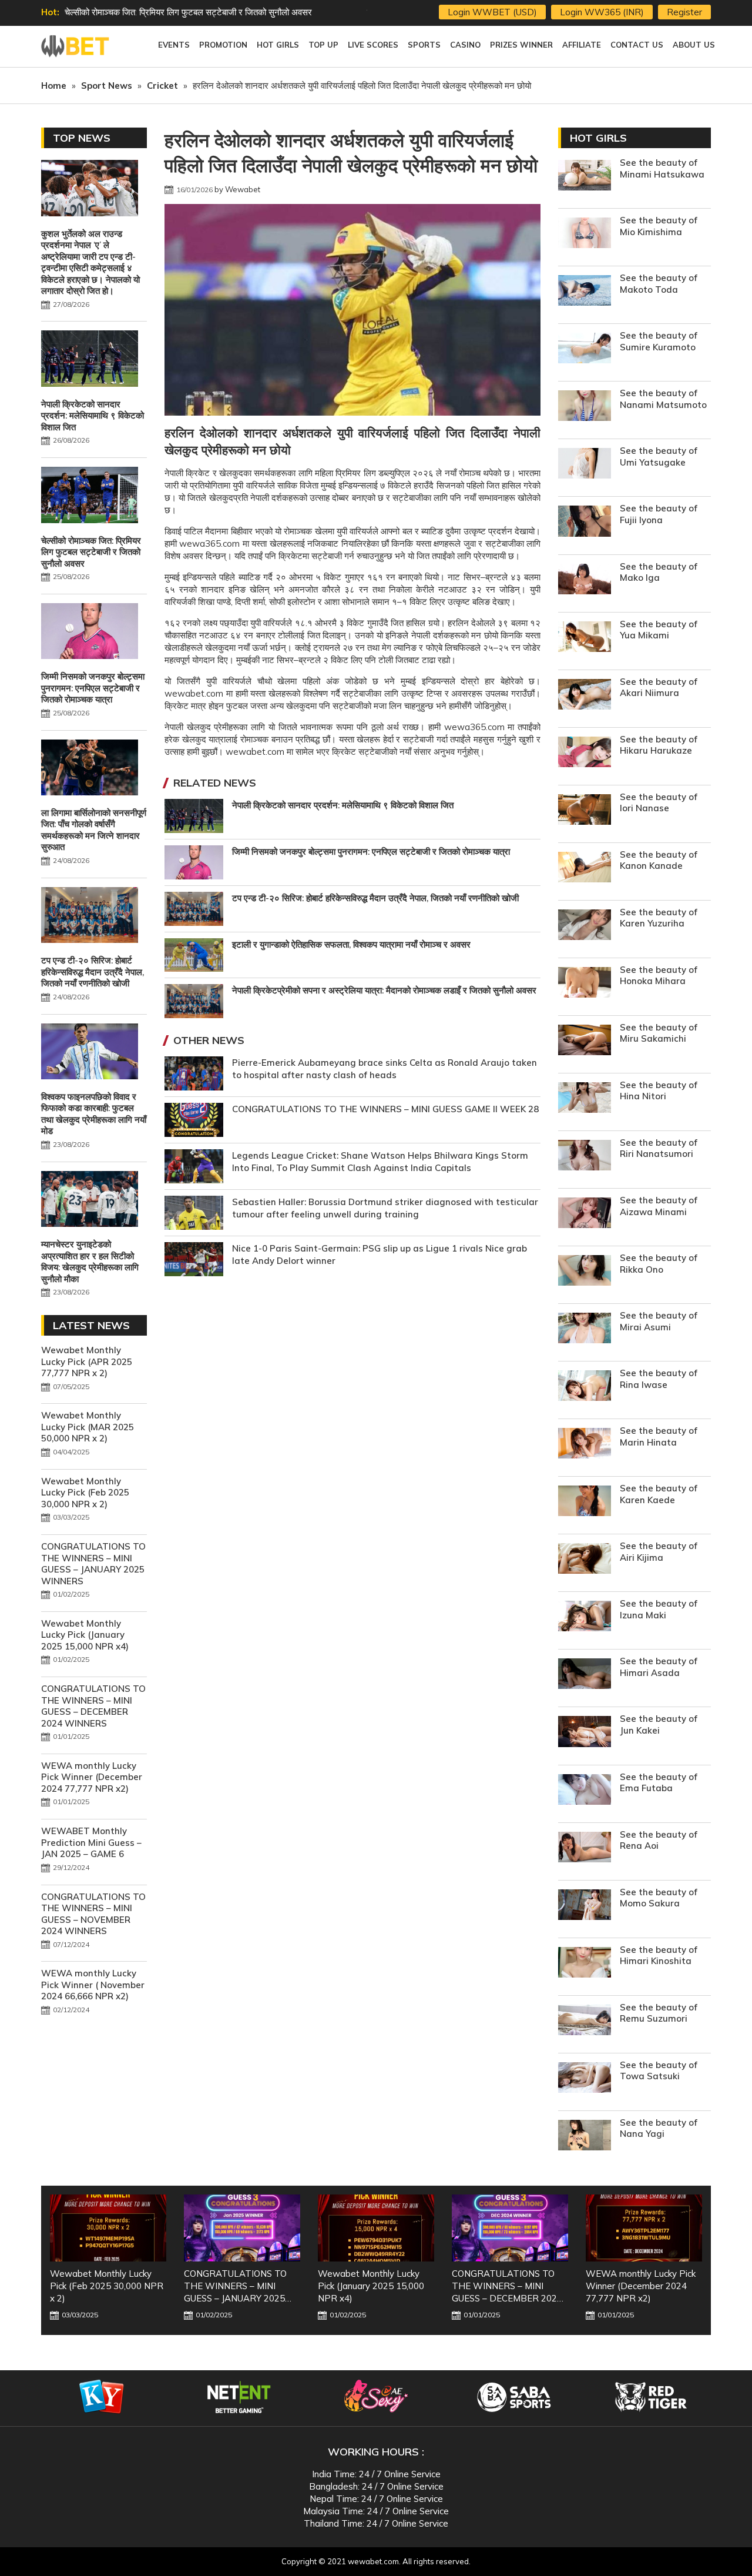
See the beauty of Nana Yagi (659, 2128)
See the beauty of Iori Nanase (659, 803)
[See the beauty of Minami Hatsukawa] (585, 177)
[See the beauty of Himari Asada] (585, 1675)
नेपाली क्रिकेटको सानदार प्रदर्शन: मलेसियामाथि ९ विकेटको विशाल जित (343, 805)
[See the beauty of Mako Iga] (585, 581)
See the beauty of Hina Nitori (659, 1091)
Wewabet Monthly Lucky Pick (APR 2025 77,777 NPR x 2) (87, 1361)
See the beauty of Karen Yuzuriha (659, 918)
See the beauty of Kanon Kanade (659, 860)
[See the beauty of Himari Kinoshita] (585, 1964)
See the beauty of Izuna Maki (659, 1609)
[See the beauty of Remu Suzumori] (585, 2021)
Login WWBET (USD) (492, 12)
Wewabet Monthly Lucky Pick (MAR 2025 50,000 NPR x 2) (88, 1427)
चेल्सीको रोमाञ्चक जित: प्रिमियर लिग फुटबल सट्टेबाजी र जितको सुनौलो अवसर (91, 552)
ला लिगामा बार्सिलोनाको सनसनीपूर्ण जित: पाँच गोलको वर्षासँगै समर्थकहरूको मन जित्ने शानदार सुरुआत (94, 830)
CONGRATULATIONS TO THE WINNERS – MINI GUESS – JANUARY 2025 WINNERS (93, 1564)
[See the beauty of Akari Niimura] (585, 696)
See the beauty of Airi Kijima (659, 1552)
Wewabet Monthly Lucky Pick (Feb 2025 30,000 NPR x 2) (85, 1493)
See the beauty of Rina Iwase (659, 1379)
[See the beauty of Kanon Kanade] (585, 869)
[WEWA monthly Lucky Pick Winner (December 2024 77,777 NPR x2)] (510, 2228)
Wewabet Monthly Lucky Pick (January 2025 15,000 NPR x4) (85, 1635)
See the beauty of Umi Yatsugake (659, 456)
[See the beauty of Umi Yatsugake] (585, 465)
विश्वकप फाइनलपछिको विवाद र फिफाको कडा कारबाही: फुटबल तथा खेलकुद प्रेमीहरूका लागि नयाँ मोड (94, 1114)
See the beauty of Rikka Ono (659, 1264)
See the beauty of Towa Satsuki (659, 2071)
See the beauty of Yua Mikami (659, 630)
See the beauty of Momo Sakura (659, 1898)
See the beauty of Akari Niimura (659, 688)
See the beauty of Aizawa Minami (659, 1206)
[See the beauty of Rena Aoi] (585, 1849)
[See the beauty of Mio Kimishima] (585, 234)
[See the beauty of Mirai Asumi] (585, 1329)
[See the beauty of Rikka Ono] (585, 1272)
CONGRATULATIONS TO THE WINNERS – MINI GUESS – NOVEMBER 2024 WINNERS (93, 1914)
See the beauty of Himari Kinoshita (659, 1956)
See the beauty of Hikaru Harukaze (659, 745)
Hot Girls (598, 138)
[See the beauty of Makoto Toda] (585, 292)
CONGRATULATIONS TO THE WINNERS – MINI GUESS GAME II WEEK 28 (385, 1109)
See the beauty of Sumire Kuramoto (659, 341)
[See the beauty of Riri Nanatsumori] (585, 1157)
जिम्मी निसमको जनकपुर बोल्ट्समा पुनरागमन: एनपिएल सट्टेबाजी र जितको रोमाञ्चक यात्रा (204, 12)
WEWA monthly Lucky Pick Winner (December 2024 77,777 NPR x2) (92, 1777)
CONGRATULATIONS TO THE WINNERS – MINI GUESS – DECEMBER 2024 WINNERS (93, 1706)
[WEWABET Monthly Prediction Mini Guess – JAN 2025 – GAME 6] (644, 2228)
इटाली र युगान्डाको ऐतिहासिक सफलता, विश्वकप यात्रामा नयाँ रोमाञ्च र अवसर (351, 944)
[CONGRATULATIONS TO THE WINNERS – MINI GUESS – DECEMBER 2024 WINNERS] (376, 2228)
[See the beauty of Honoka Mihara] (585, 984)
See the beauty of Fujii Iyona (659, 514)
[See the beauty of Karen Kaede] (585, 1502)
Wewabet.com (76, 46)
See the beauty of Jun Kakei (659, 1724)
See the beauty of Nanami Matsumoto (663, 399)
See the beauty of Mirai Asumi (659, 1321)
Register (684, 12)
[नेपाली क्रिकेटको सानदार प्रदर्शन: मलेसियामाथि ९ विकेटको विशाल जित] (90, 360)
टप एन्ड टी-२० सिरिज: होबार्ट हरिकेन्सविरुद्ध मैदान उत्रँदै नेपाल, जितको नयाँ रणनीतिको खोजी (375, 898)
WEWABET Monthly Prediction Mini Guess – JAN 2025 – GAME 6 (91, 1842)
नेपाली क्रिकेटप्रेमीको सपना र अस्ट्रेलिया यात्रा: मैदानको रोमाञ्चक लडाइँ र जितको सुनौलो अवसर (384, 990)
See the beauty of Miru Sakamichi (659, 1033)
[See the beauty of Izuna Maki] (585, 1617)
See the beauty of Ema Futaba (659, 1783)
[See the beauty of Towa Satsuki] (585, 2079)
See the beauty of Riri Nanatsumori (659, 1148)
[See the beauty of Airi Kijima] (585, 1560)
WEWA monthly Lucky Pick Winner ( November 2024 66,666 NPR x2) (93, 1985)
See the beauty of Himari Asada (659, 1667)
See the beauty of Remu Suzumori (659, 2013)
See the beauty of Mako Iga (659, 572)
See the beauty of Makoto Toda (659, 284)
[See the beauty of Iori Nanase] (585, 811)
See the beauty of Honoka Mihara (659, 976)
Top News (82, 138)
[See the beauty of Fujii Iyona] (585, 522)
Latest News (91, 1325)
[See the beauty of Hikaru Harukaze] (585, 753)
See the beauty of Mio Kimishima (659, 226)
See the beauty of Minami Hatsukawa (662, 168)
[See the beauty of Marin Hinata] (585, 1445)
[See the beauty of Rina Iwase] (585, 1387)
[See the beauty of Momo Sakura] (585, 1906)
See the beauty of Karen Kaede (659, 1494)
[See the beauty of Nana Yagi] (585, 2137)
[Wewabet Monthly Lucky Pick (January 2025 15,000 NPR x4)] (242, 2228)
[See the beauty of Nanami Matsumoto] (585, 407)
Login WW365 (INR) (602, 12)
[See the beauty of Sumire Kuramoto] (585, 349)
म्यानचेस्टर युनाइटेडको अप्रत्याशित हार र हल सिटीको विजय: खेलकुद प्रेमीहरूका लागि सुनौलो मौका (90, 1262)
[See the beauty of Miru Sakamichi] (585, 1041)
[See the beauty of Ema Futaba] (585, 1791)
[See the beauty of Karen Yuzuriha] (585, 926)
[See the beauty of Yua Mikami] (585, 638)
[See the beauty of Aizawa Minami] (585, 1214)
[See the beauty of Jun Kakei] (585, 1733)
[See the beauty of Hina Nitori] (585, 1099)
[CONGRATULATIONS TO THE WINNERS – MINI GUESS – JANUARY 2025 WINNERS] (108, 2228)
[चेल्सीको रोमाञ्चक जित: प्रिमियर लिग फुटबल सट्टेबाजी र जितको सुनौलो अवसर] (90, 496)
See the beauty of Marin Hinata (659, 1436)
